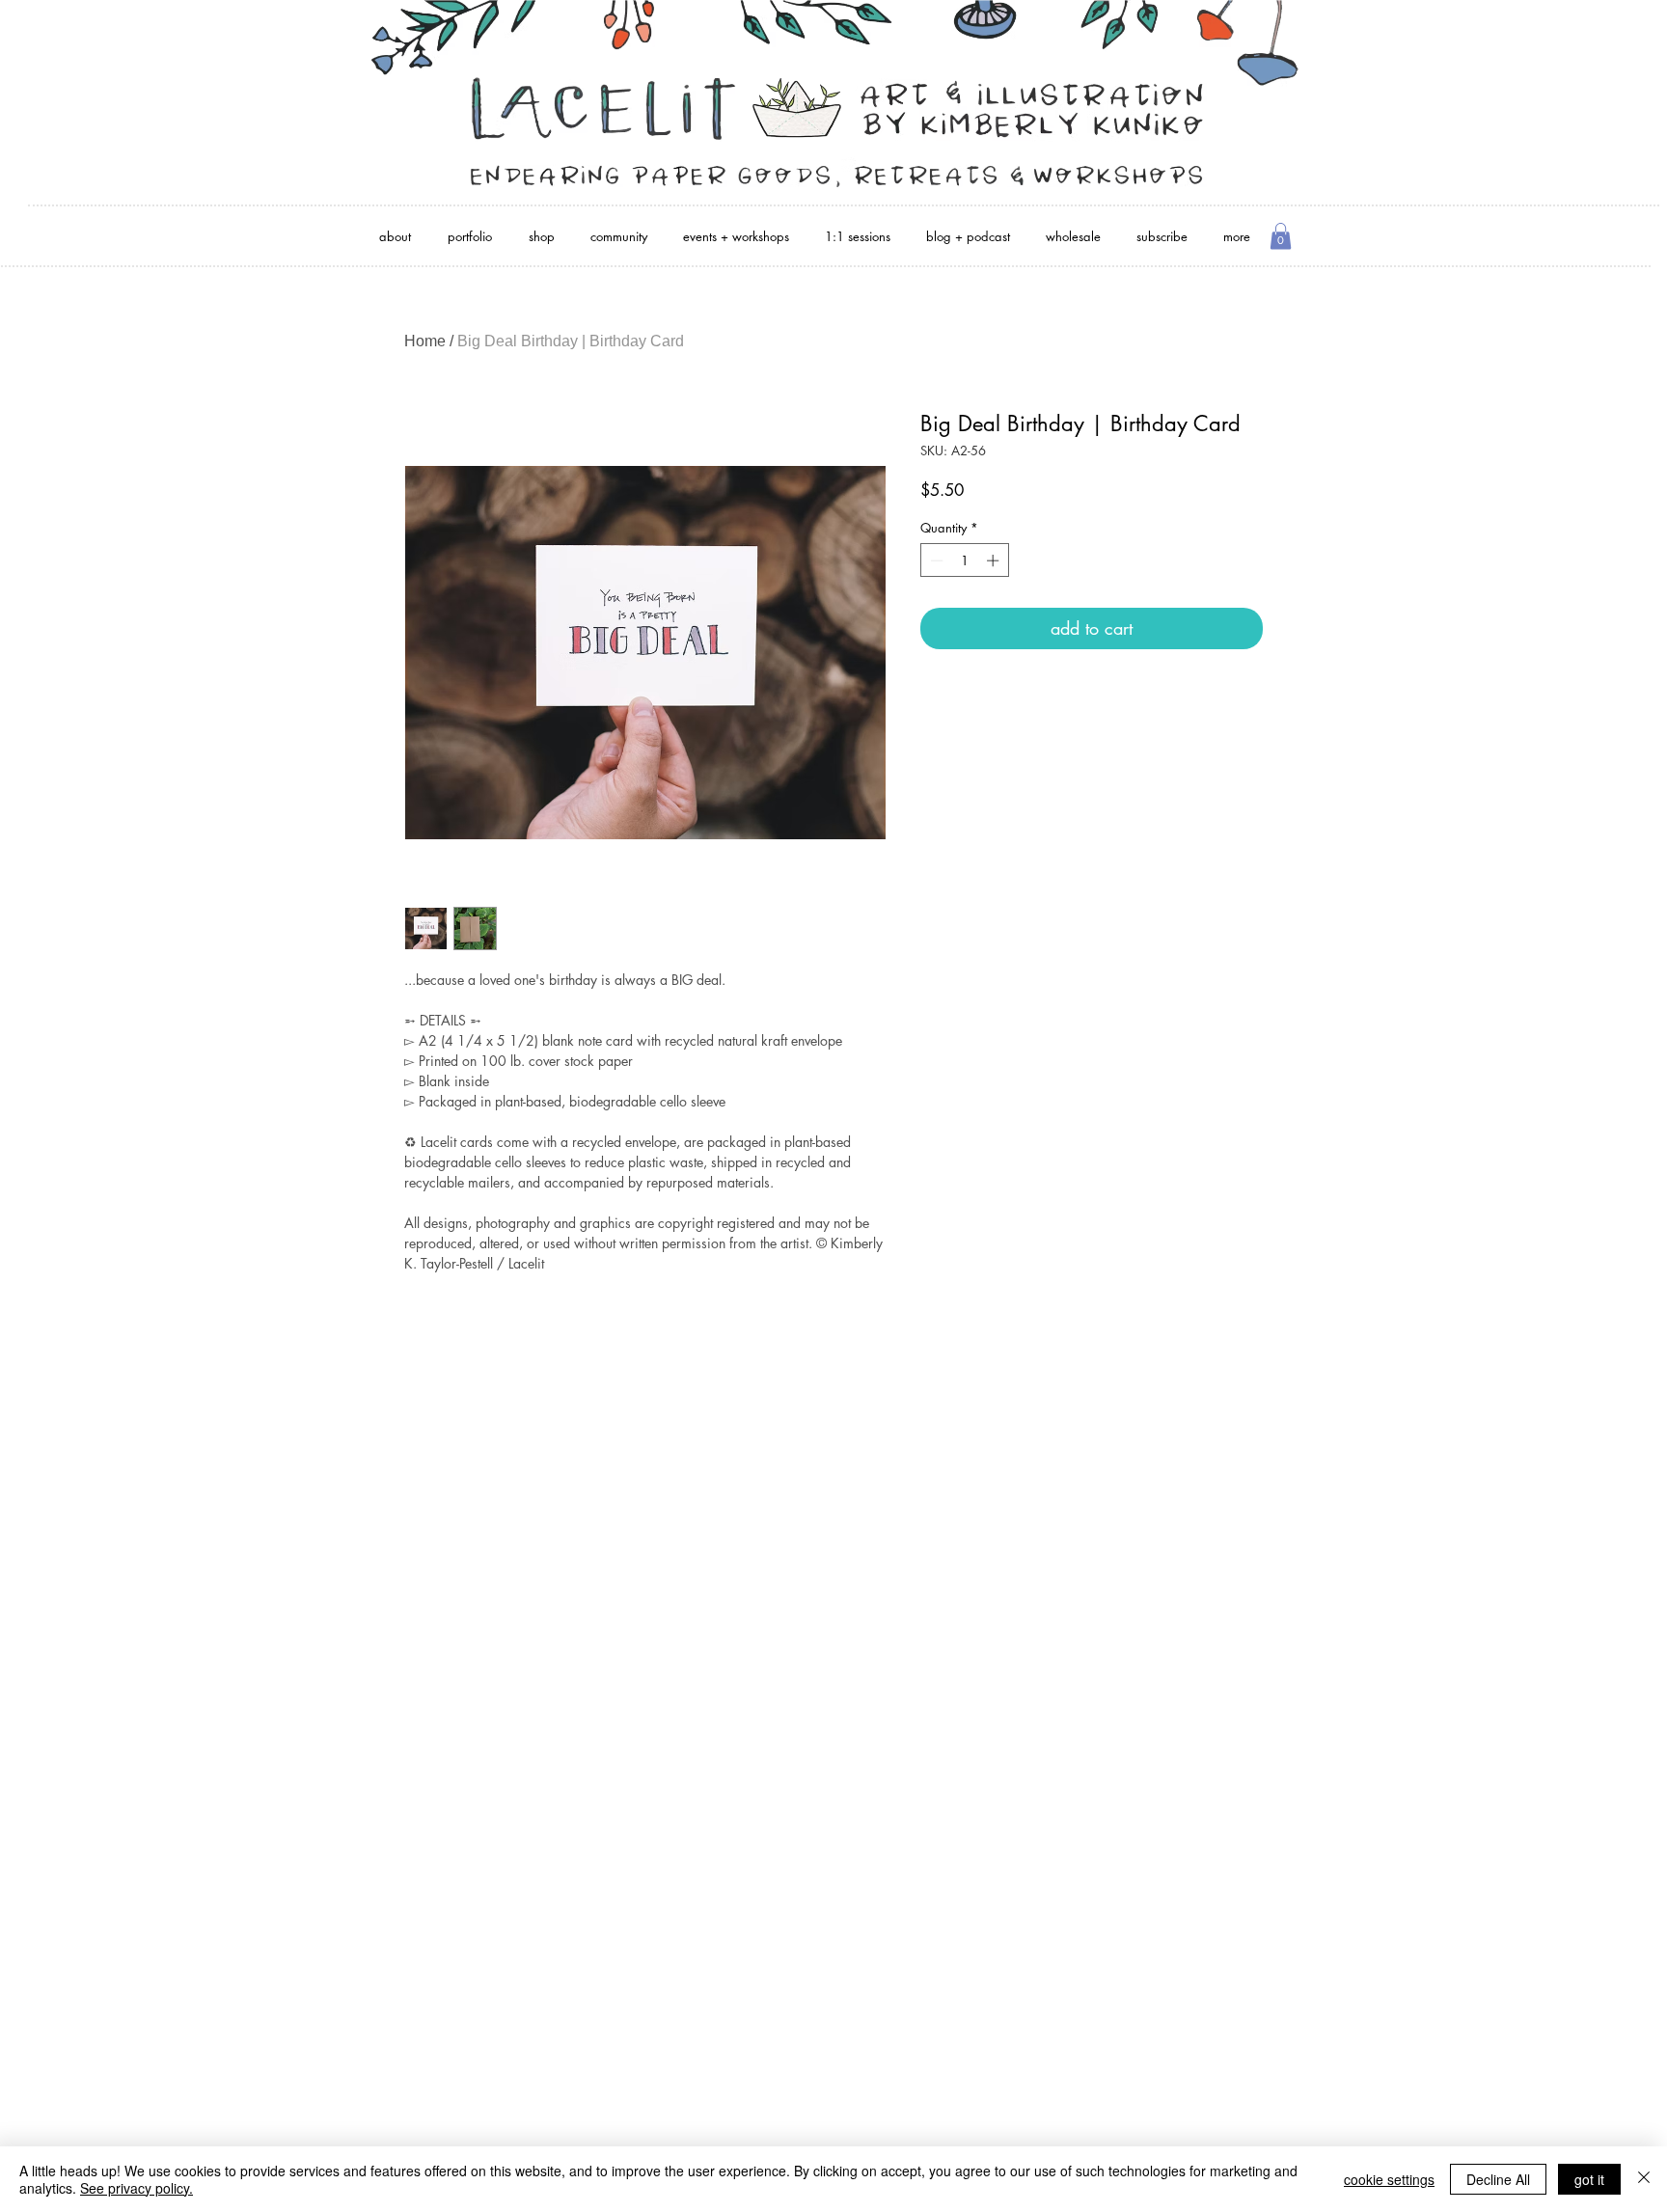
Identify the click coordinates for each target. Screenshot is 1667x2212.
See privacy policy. (137, 2188)
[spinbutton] (964, 560)
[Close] (1644, 2179)
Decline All (1498, 2179)
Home (425, 341)
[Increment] (995, 560)
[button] (1281, 236)
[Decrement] (935, 560)
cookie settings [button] (1389, 2179)
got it (1589, 2179)
